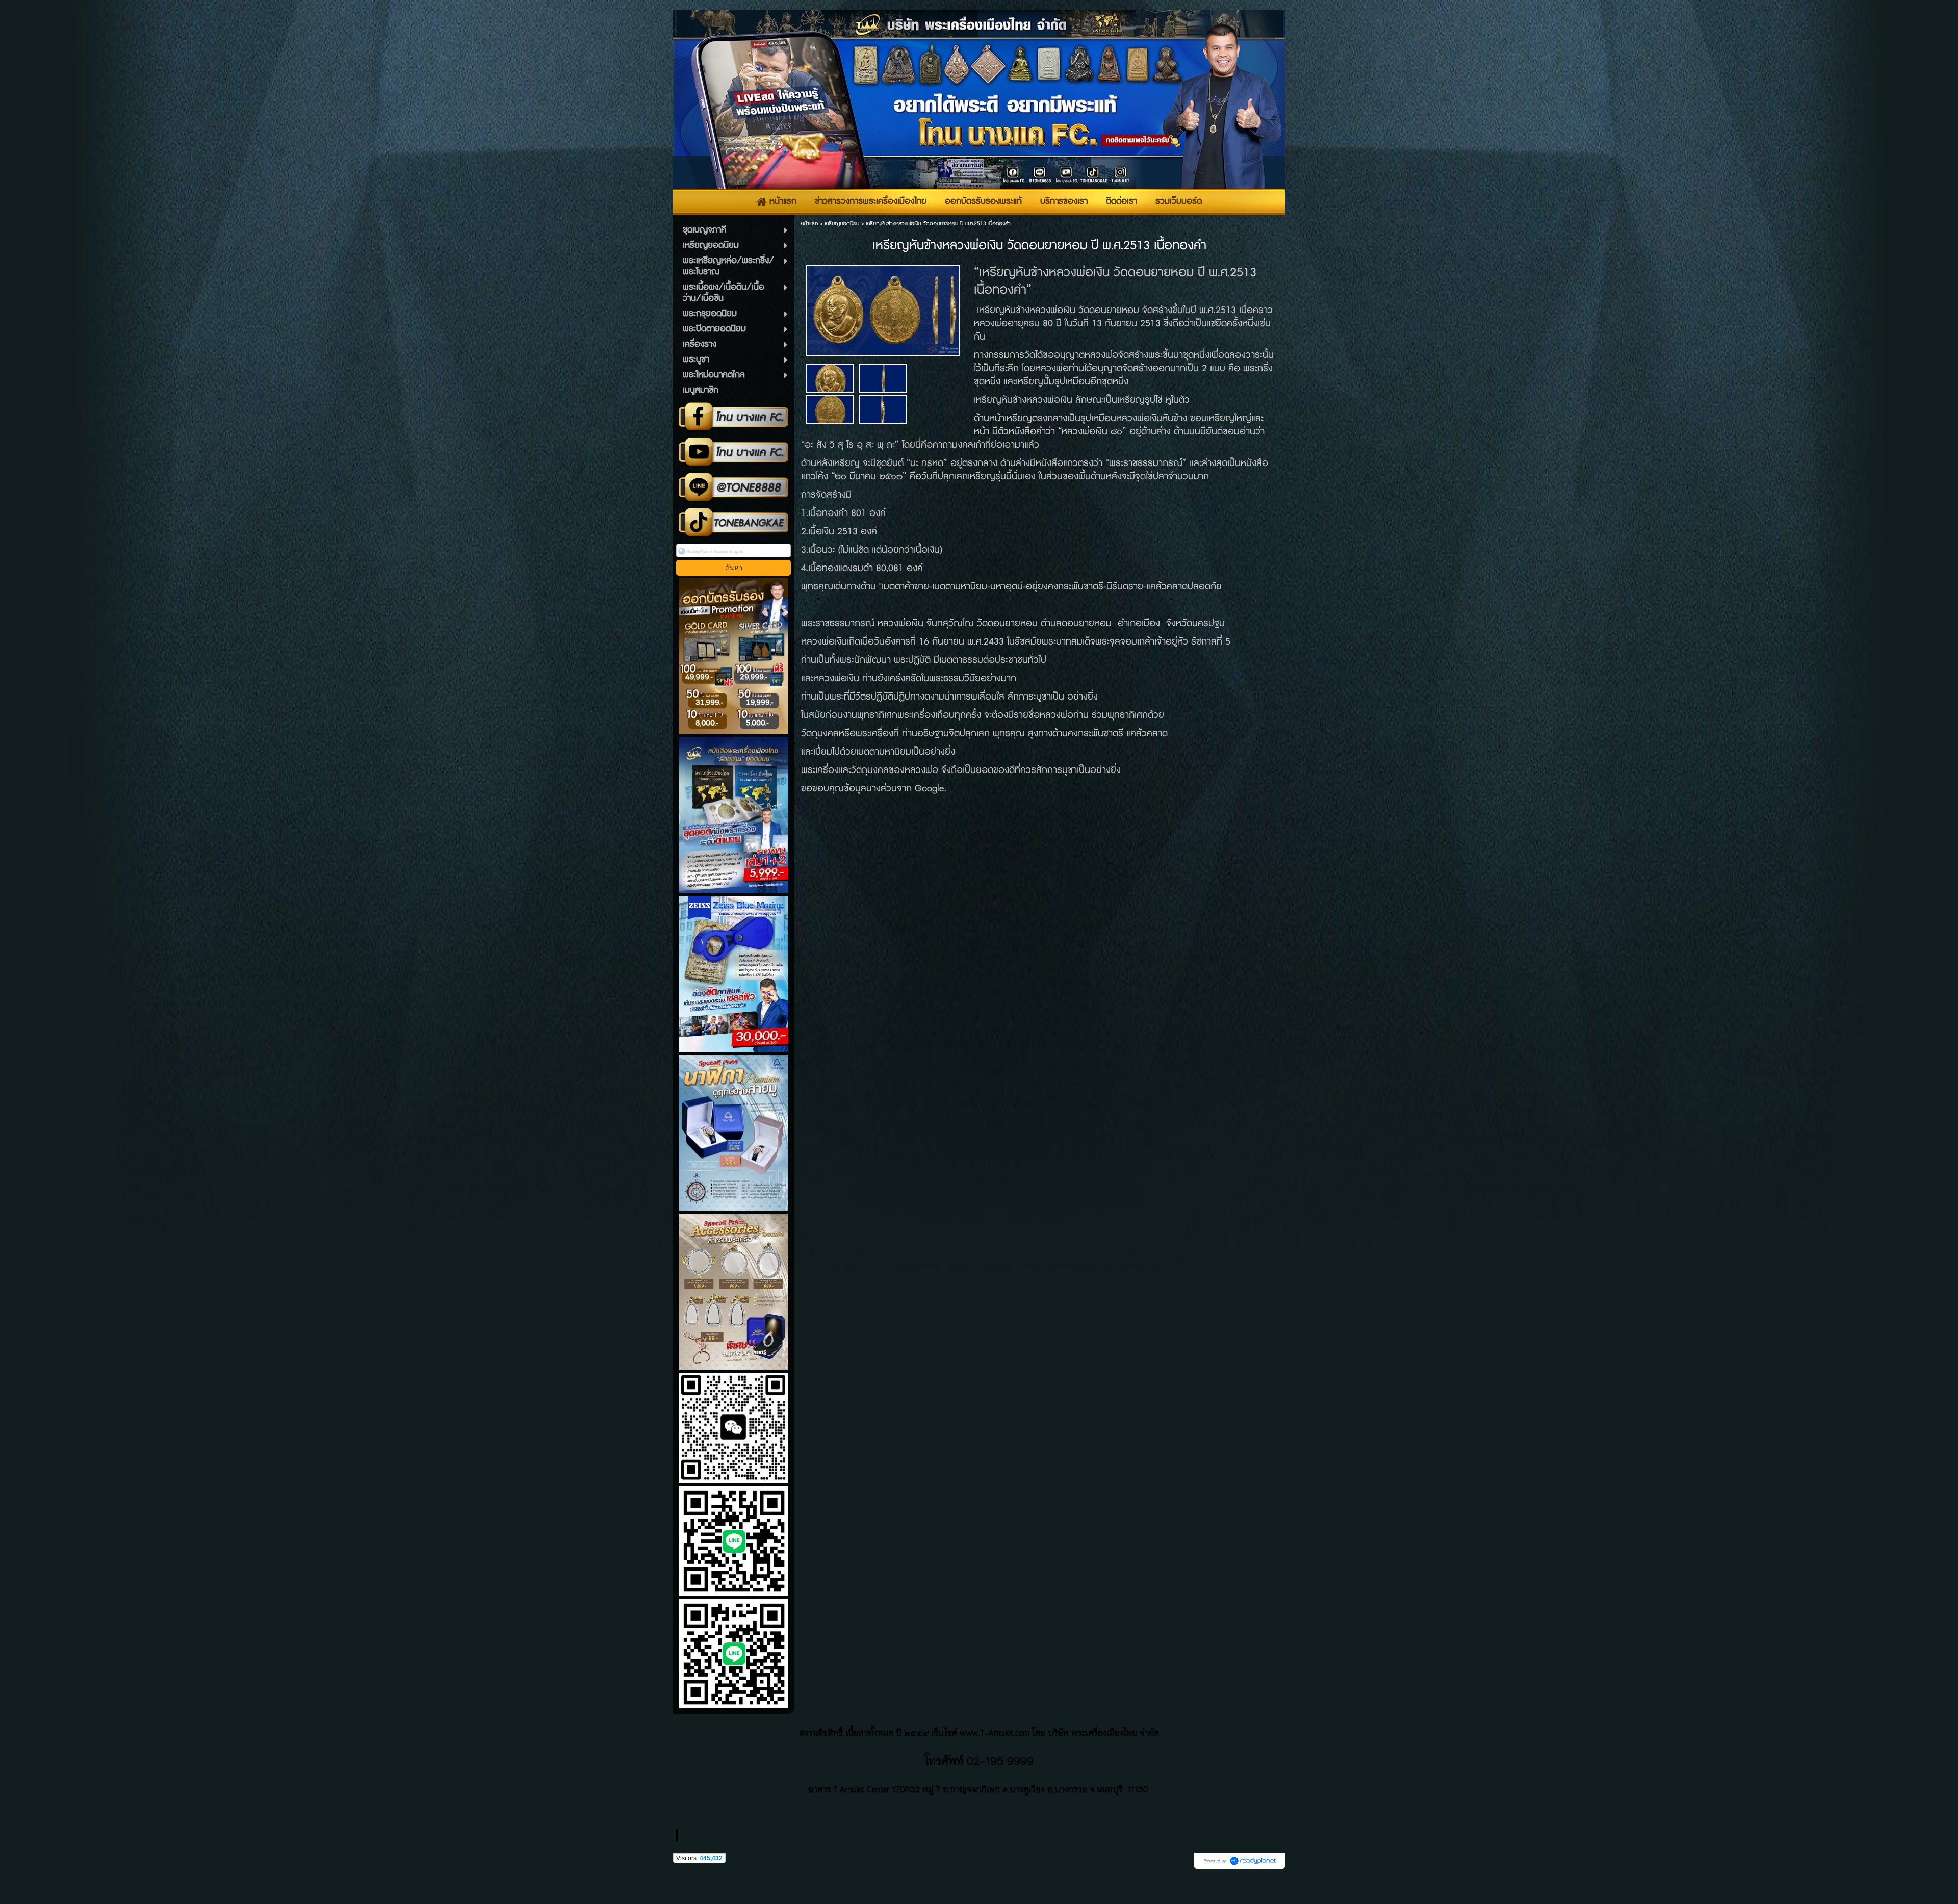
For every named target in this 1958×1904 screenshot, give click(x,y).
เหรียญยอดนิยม (842, 224)
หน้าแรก (809, 224)
